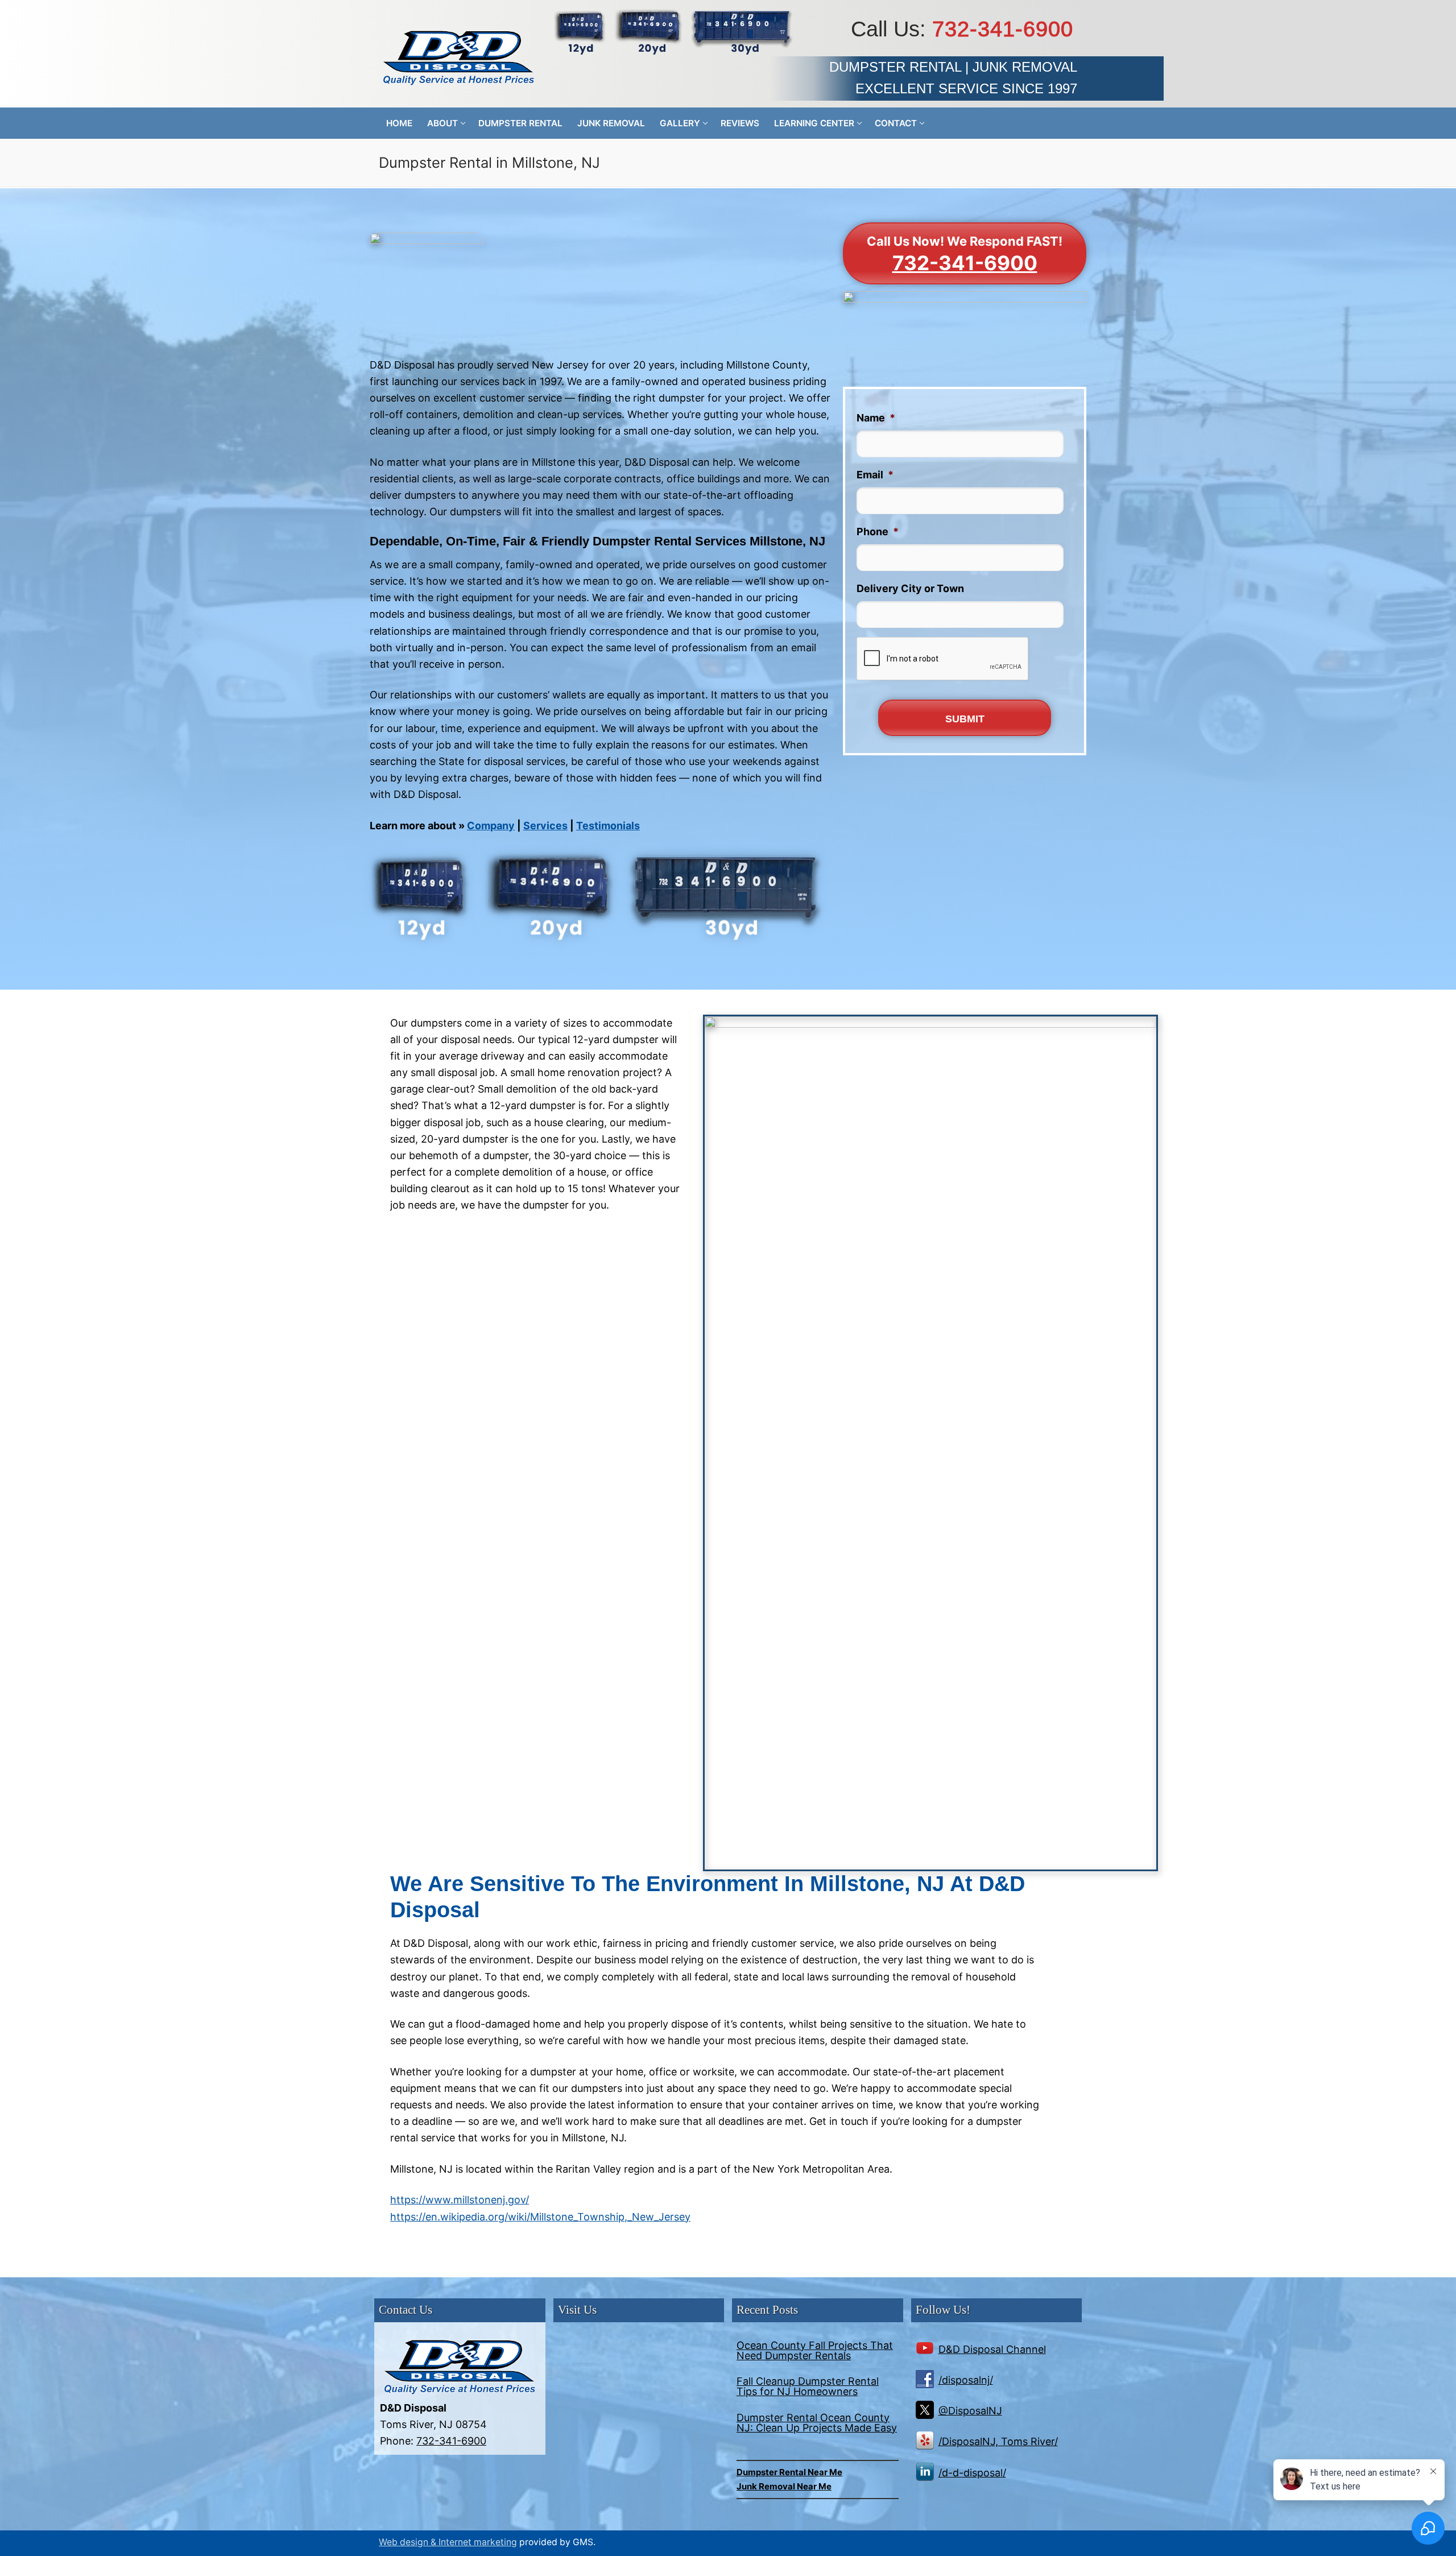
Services (545, 826)
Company (491, 826)
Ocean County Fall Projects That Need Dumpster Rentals (815, 2351)
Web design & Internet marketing (448, 2542)
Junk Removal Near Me (784, 2486)
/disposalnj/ (966, 2380)
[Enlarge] (812, 867)
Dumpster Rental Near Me (789, 2472)
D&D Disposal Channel (992, 2349)
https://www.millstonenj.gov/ (460, 2200)
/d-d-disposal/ (972, 2473)
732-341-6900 (1003, 29)
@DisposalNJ (970, 2411)
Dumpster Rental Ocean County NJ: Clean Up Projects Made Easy (817, 2423)
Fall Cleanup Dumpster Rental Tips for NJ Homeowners (808, 2387)
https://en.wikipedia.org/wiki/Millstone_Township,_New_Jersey (540, 2217)
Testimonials (608, 826)
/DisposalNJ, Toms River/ (998, 2441)
